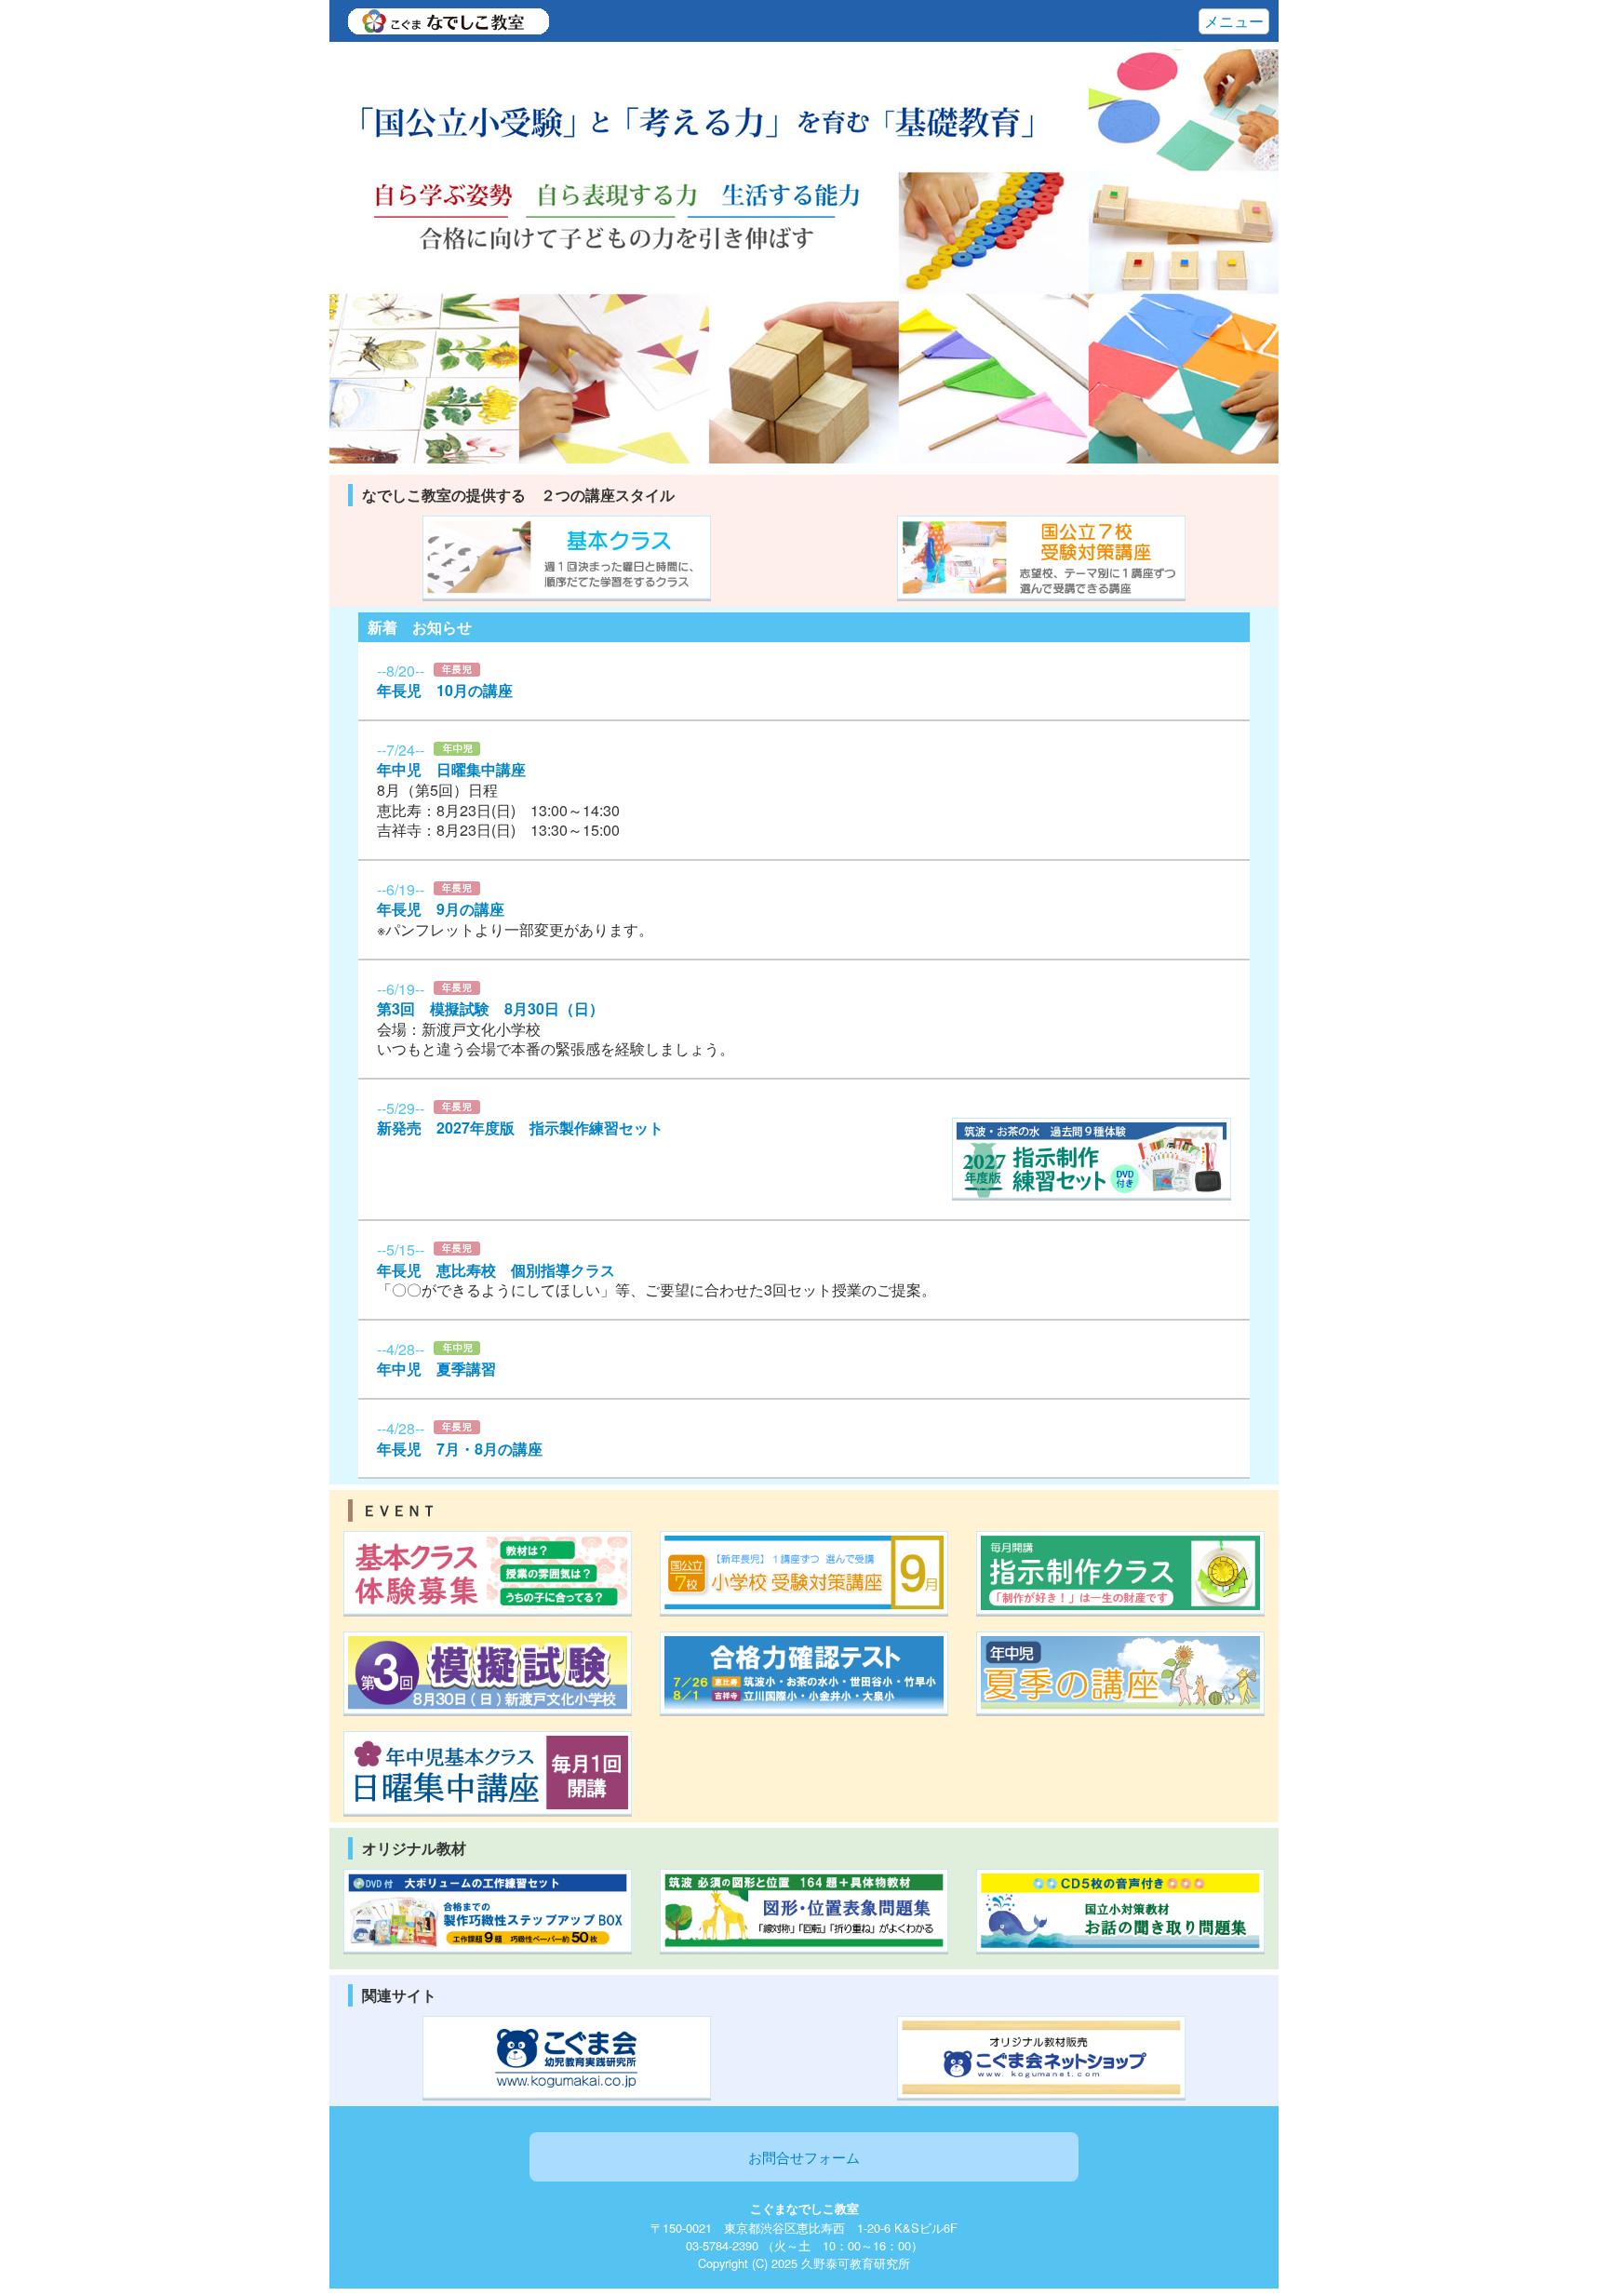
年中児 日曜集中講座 (451, 769)
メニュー (1234, 21)
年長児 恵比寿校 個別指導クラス (496, 1270)
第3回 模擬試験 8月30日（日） (490, 1008)
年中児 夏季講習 (436, 1369)
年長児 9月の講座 (441, 909)
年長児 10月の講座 (445, 690)
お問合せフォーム (804, 2156)
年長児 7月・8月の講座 (460, 1449)
